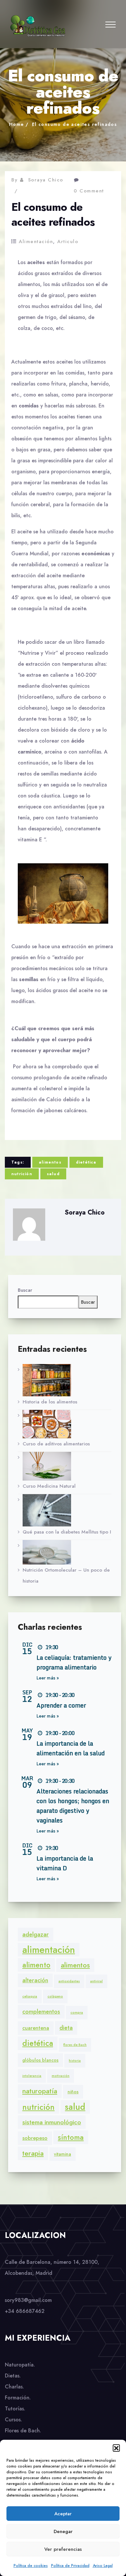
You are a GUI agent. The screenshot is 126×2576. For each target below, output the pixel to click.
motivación (61, 2076)
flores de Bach (75, 2045)
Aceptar (63, 2514)
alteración (35, 1980)
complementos (41, 2012)
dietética (86, 1162)
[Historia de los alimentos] (67, 1380)
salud (53, 1174)
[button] (116, 2448)
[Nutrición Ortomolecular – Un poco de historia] (67, 1552)
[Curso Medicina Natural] (67, 1466)
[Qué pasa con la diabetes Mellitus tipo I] (67, 1510)
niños (73, 2092)
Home (17, 124)
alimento (36, 1965)
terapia (33, 2153)
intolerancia (32, 2076)
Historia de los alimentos (50, 1402)
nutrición (22, 1174)
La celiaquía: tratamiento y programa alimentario (74, 1662)
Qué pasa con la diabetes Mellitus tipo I (67, 1532)
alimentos (50, 1162)
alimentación (49, 1950)
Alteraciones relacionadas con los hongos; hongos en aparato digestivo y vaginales (73, 1806)
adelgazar (36, 1935)
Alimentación (36, 241)
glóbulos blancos (40, 2060)
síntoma (71, 2137)
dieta (66, 2028)
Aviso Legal (103, 2566)
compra (77, 2012)
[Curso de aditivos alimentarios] (67, 1424)
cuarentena (36, 2028)
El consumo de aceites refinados (74, 124)
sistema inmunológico (52, 2122)
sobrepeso (35, 2138)
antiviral (96, 1981)
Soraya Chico (46, 180)
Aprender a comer (61, 1705)
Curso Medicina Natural (49, 1486)
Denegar (63, 2531)
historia (75, 2061)
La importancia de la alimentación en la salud (71, 1748)
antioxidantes (69, 1981)
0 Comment (89, 191)
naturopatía (40, 2091)
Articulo (68, 241)
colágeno (55, 1996)
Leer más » (48, 1678)
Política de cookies (31, 2566)
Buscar (25, 1290)
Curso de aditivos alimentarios (56, 1444)
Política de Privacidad (70, 2566)
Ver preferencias (63, 2549)
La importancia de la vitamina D (65, 1863)
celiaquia (30, 1996)
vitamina (63, 2154)
